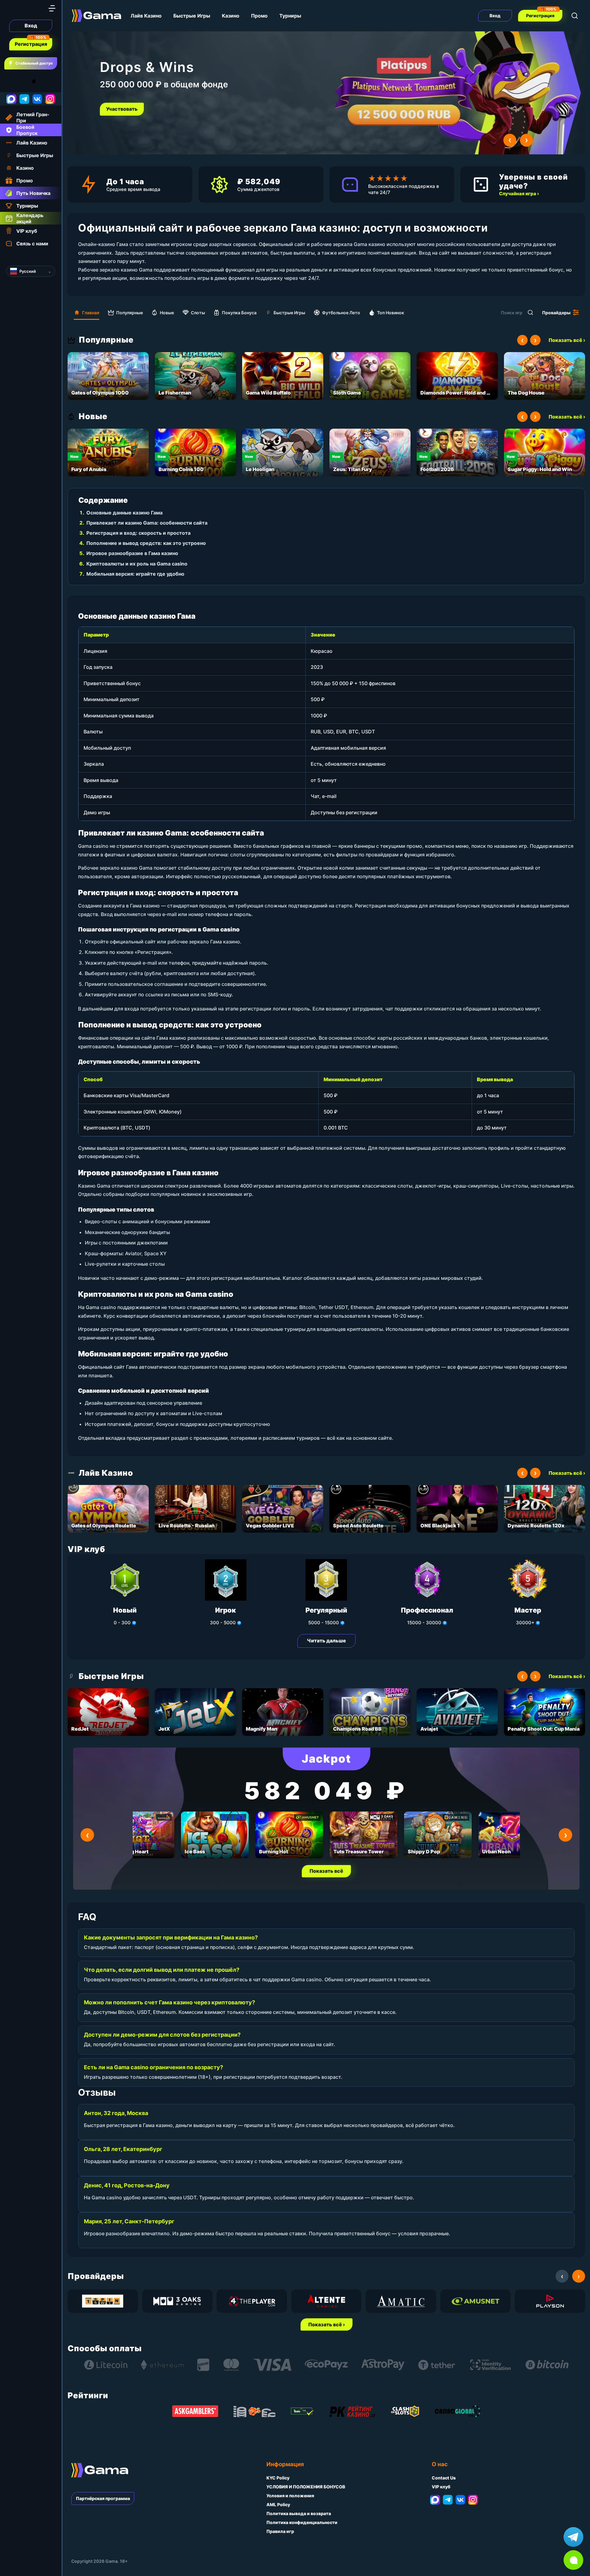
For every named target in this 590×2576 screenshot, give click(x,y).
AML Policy (278, 2505)
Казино (231, 16)
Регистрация (31, 44)
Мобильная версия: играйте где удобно (135, 574)
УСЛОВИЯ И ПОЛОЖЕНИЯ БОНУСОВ (306, 2487)
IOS (41, 81)
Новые (167, 313)
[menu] (52, 8)
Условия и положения (290, 2496)
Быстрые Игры (192, 16)
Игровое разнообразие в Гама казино (132, 553)
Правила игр (280, 2531)
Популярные (130, 313)
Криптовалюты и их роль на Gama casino (137, 564)
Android (11, 81)
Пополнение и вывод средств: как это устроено (146, 543)
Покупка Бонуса (239, 313)
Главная (91, 313)
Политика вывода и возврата (299, 2513)
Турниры (290, 16)
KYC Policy (278, 2478)
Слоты (198, 313)
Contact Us (444, 2478)
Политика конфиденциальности (302, 2522)
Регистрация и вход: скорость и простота (138, 533)
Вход (31, 26)
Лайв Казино (146, 16)
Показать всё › (567, 340)
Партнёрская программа (103, 2498)
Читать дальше (326, 1641)
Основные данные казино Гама (124, 513)
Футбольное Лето (341, 313)
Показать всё (326, 1871)
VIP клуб (441, 2487)
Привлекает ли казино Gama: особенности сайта (147, 523)
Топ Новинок (391, 313)
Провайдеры (556, 313)
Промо (259, 16)
